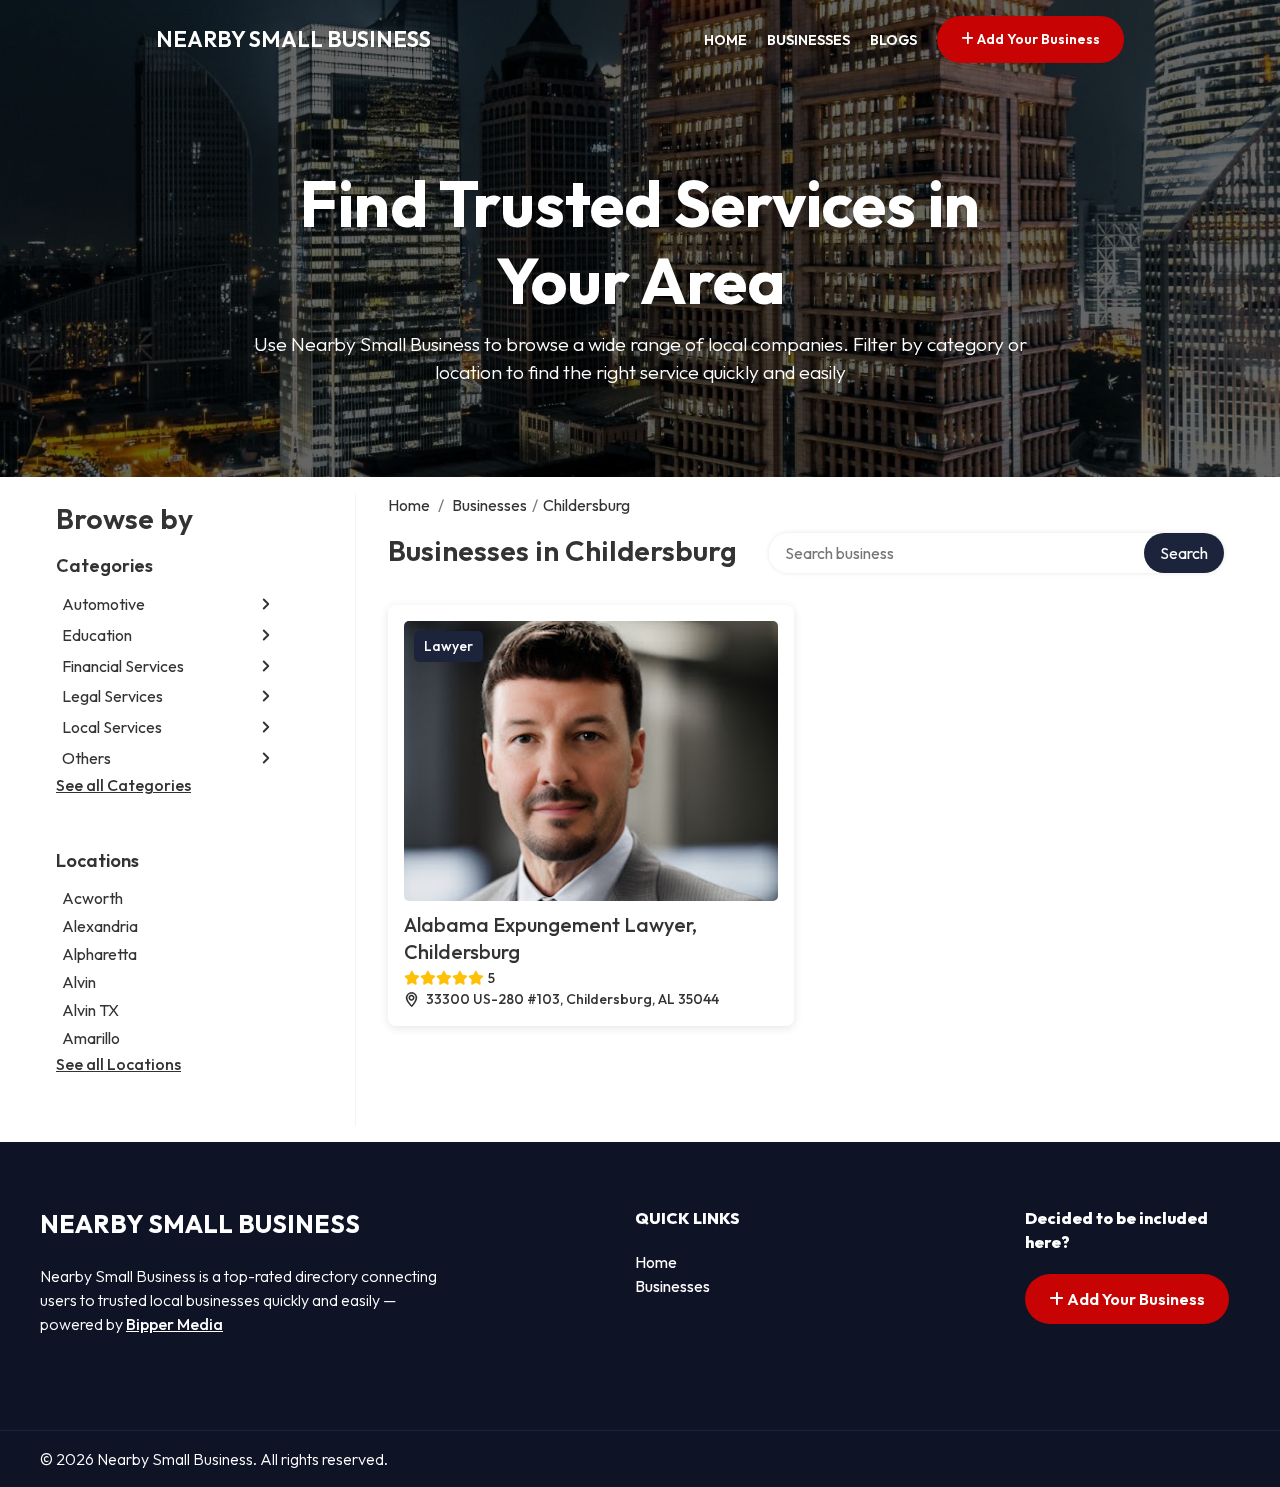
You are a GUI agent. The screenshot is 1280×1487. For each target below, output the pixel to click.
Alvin (79, 982)
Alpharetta (99, 954)
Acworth (92, 898)
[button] (266, 604)
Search (1184, 553)
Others (86, 758)
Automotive (103, 604)
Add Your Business (1037, 39)
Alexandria (100, 926)
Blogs (893, 40)
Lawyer (448, 646)
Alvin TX (90, 1010)
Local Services (112, 727)
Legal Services (112, 696)
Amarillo (91, 1038)
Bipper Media (174, 1324)
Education (97, 635)
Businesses (808, 40)
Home (725, 40)
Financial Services (123, 666)
